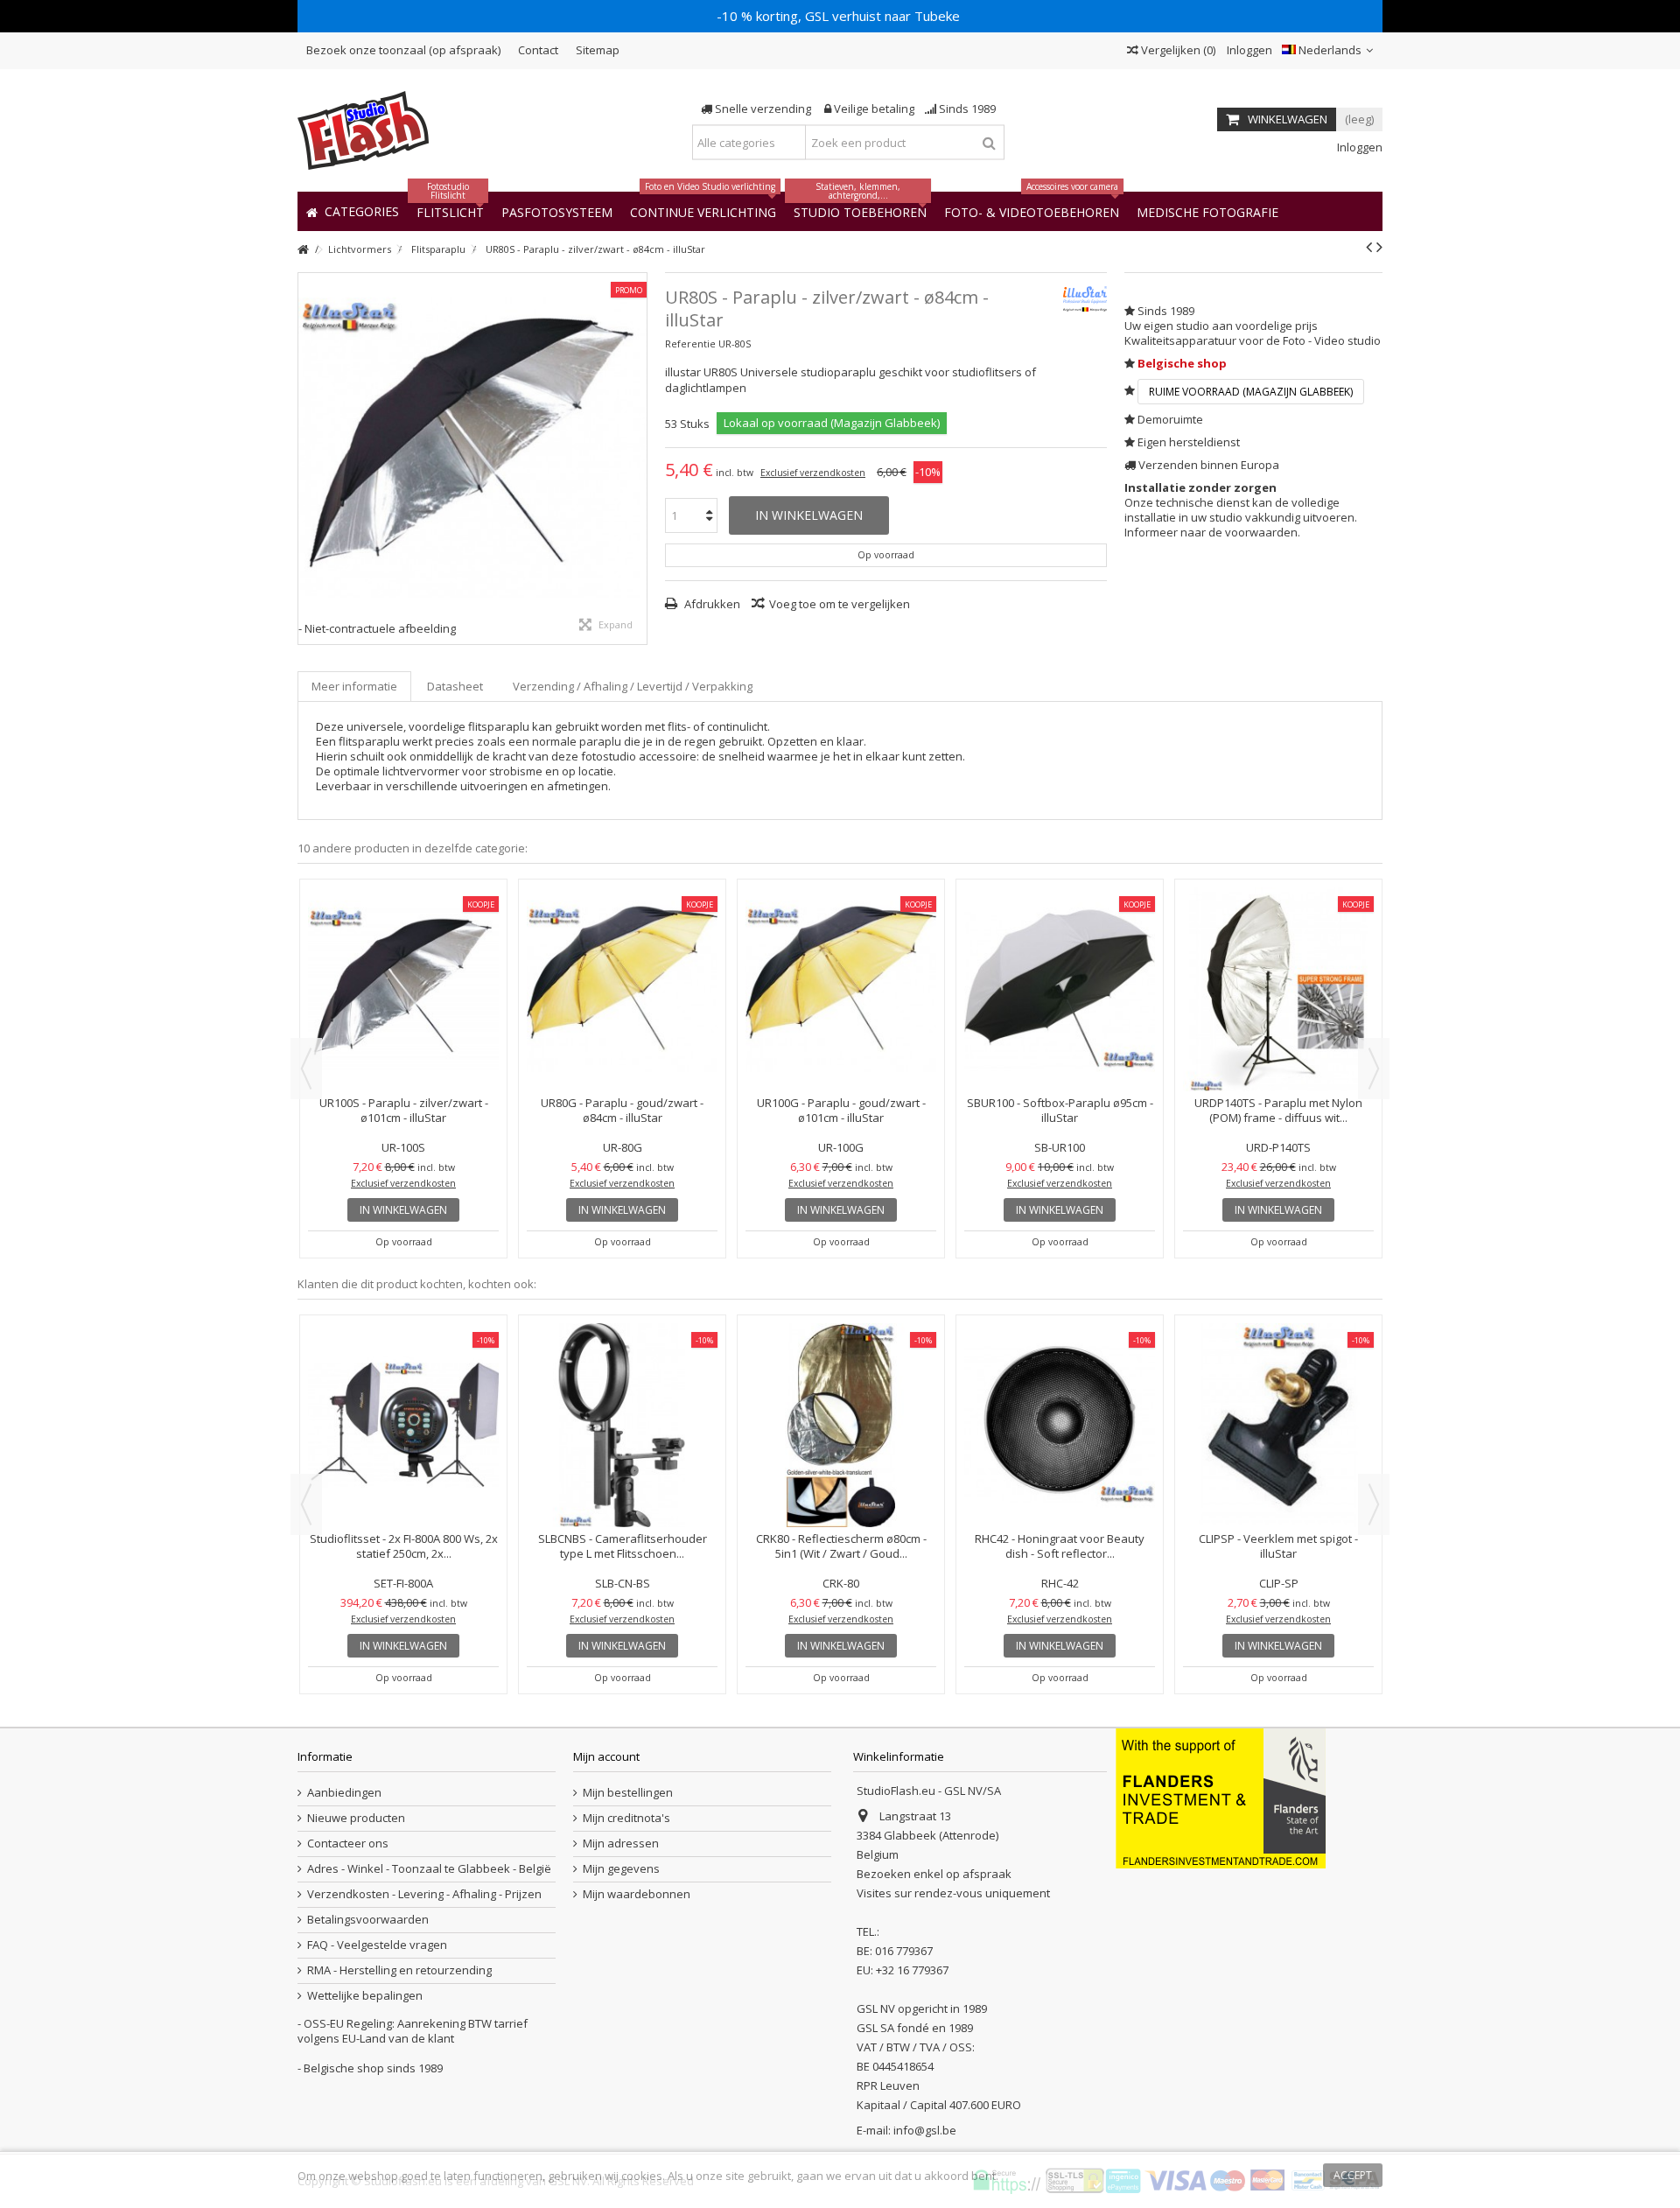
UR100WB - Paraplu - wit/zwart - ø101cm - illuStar (1060, 1110)
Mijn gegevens (621, 1869)
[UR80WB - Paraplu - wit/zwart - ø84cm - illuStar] (841, 989)
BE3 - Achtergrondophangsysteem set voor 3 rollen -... (403, 1395)
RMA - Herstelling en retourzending (399, 1970)
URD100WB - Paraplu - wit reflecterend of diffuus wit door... (1279, 1110)
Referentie (690, 343)
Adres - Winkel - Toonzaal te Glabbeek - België (429, 1869)
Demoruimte (1170, 419)
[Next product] (1379, 247)
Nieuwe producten (356, 1818)
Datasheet (455, 686)
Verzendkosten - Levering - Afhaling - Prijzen (424, 1894)
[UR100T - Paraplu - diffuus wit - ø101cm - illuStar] (622, 989)
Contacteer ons (348, 1844)
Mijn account (606, 1756)
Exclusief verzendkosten (813, 473)
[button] (1207, 211)
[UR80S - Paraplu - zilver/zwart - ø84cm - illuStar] (472, 447)
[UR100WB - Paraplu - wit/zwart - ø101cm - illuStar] (1060, 989)
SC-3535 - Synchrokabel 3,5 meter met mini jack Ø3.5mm (1060, 1395)
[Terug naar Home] (303, 250)
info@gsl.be (925, 2130)
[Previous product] (1369, 247)
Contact (538, 50)
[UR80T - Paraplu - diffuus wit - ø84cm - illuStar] (403, 989)
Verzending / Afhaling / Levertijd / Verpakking (633, 686)
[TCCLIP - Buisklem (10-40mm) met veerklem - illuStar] (1278, 1349)
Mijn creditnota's (626, 1818)
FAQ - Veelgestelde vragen (377, 1945)
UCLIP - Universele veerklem (622, 1387)
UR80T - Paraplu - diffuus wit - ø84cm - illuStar (403, 1110)
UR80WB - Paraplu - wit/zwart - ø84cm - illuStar (841, 1110)
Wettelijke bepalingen (365, 1996)
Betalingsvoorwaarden (368, 1920)
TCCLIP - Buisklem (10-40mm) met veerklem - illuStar (1279, 1395)
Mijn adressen (621, 1844)
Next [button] (1374, 1069)
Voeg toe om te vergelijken (840, 604)
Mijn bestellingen (628, 1793)
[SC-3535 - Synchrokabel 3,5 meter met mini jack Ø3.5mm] (1060, 1349)
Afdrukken (711, 604)
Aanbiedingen (344, 1793)
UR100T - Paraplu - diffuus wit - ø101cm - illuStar (623, 1110)
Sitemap (598, 50)
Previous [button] (306, 1069)
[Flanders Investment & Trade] (1221, 1798)
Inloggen (1248, 50)
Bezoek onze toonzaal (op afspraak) (403, 50)
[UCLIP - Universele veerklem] (622, 1349)
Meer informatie (354, 686)
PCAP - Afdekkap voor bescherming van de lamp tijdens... (841, 1395)
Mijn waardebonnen (637, 1894)
